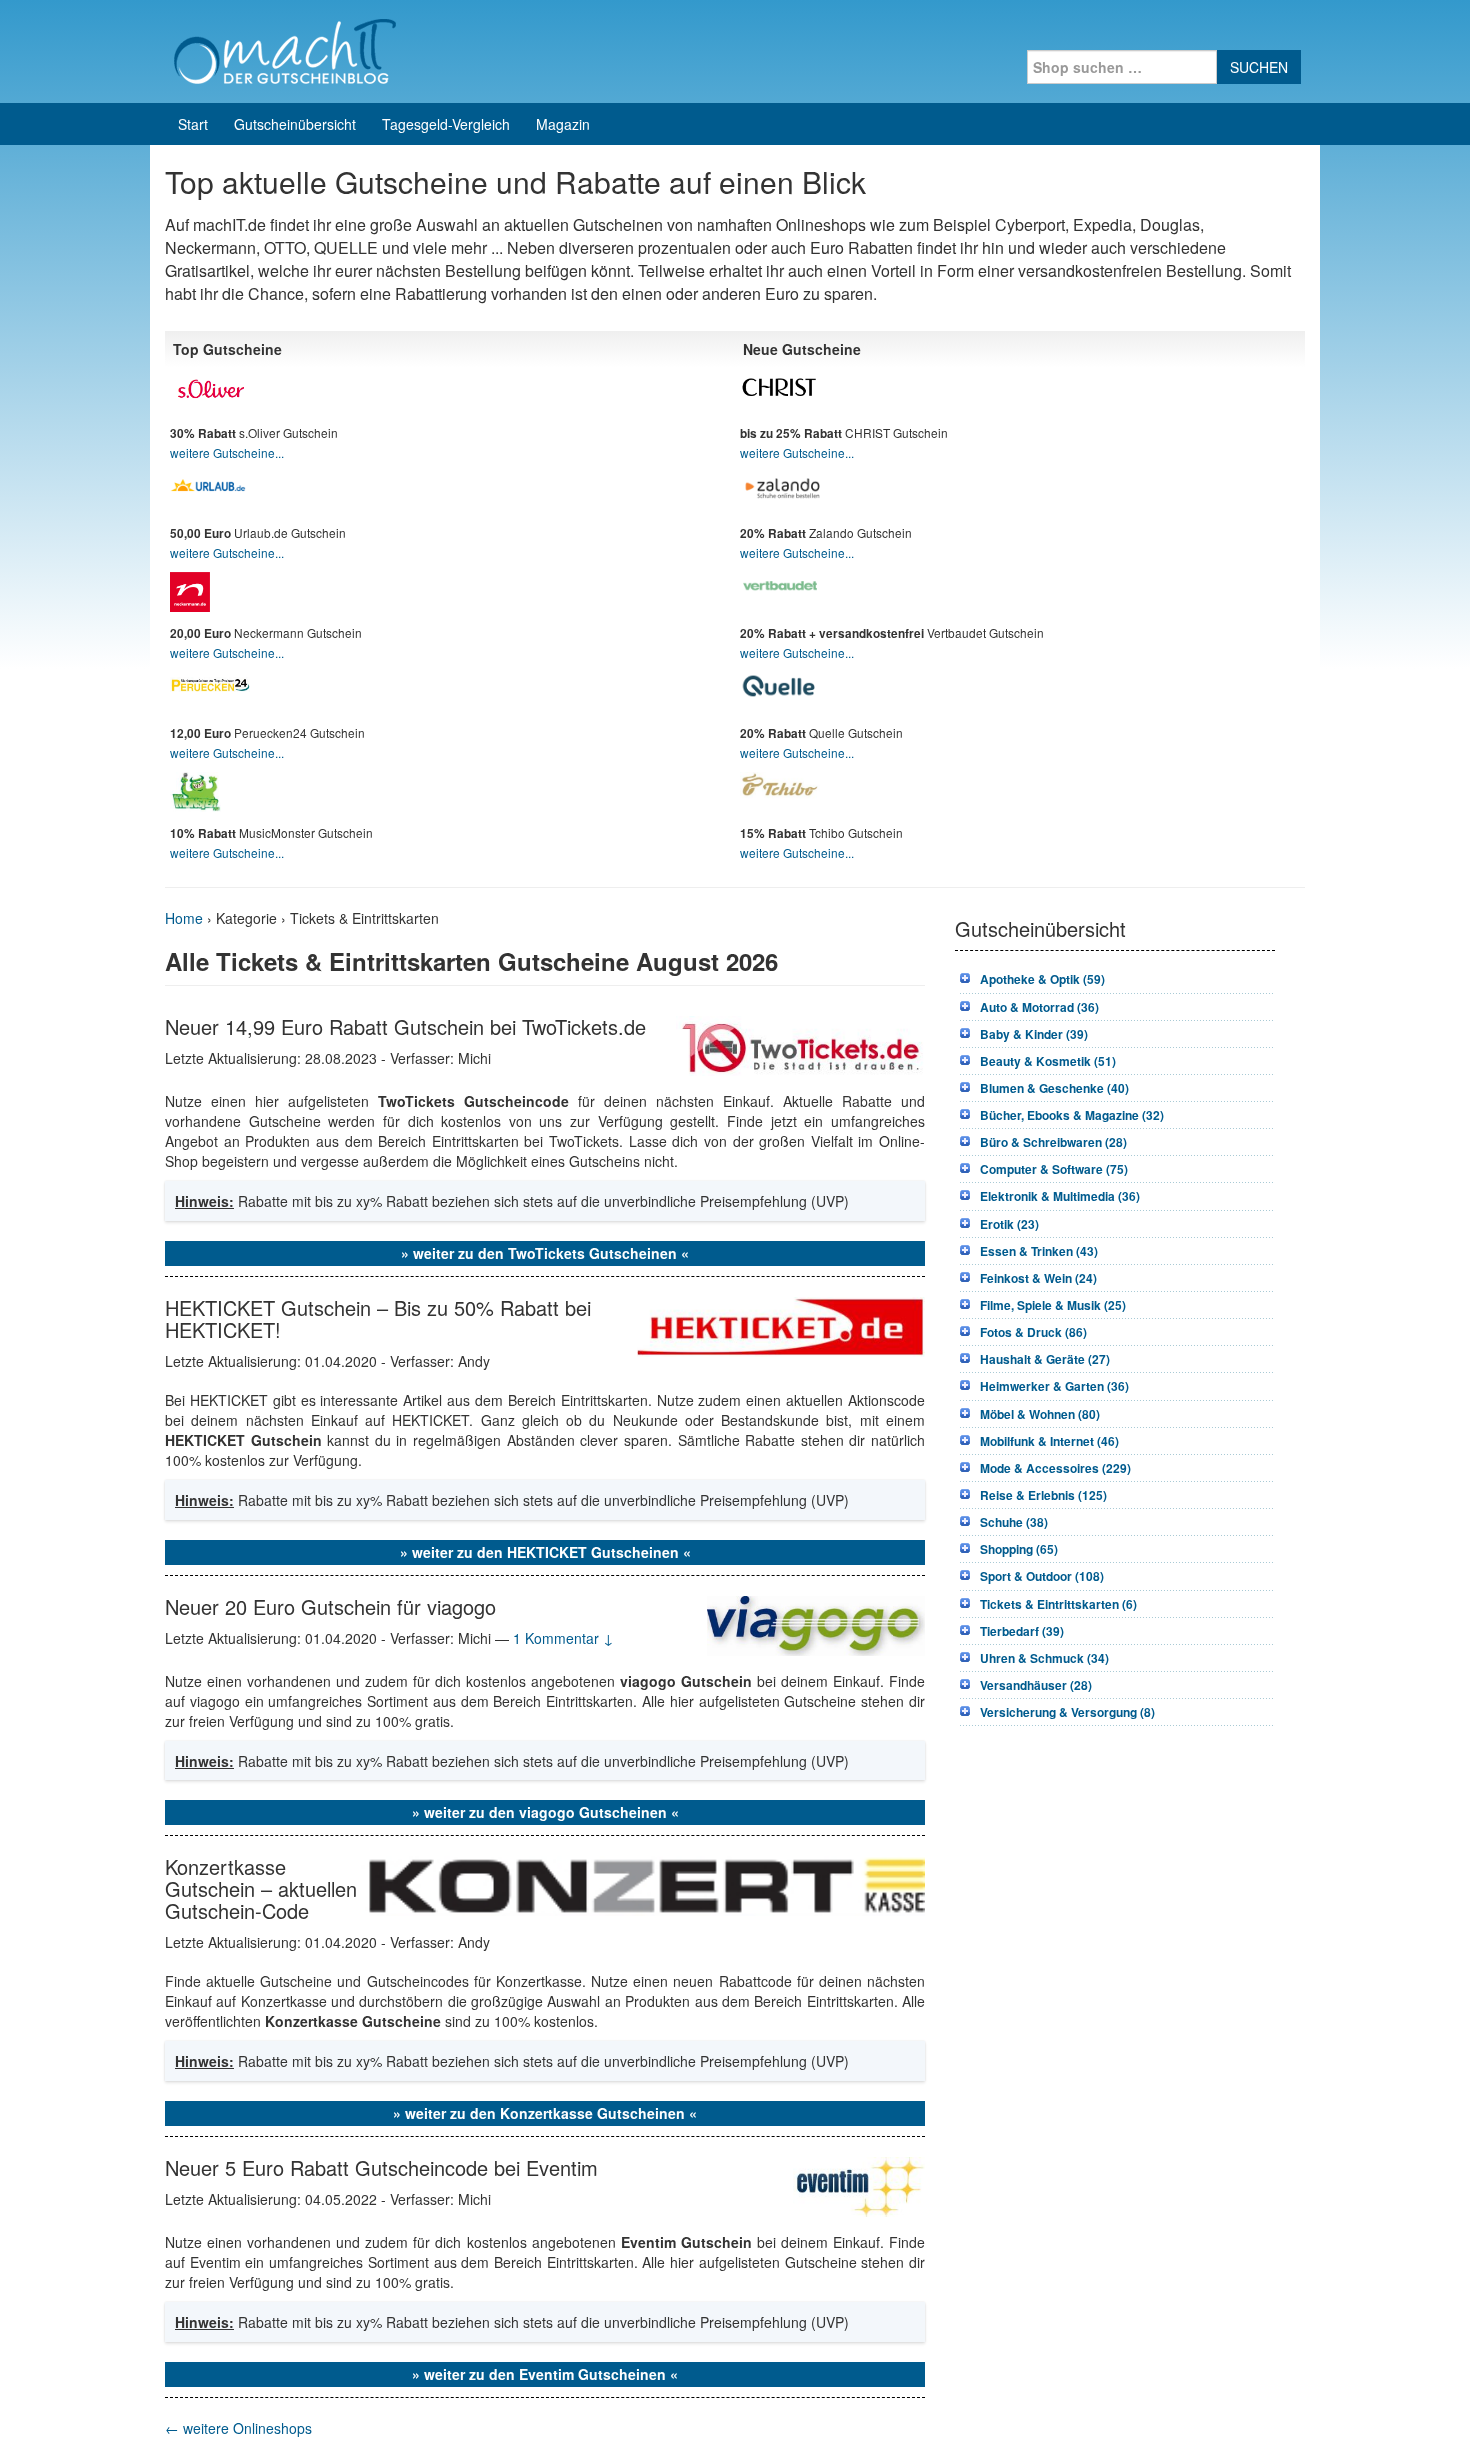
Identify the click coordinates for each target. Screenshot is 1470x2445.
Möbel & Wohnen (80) (1040, 1414)
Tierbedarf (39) (1022, 1631)
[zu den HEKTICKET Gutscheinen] (781, 1324)
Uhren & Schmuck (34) (1044, 1658)
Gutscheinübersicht (295, 124)
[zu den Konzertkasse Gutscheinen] (642, 1884)
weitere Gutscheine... (227, 452)
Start (193, 124)
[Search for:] (1122, 67)
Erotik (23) (1009, 1224)
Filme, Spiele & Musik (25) (1053, 1305)
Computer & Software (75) (1054, 1169)
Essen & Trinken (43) (1039, 1251)
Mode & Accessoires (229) (1055, 1468)
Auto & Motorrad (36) (1039, 1007)
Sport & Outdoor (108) (1042, 1576)
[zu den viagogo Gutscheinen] (816, 1623)
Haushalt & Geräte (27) (1045, 1359)
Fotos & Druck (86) (1033, 1332)
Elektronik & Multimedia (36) (1060, 1196)
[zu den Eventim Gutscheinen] (859, 2185)
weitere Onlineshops (238, 2428)
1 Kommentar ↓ (563, 1638)
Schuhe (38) (1014, 1522)
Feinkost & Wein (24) (1038, 1278)
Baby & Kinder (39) (1034, 1034)
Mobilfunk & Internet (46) (1049, 1441)
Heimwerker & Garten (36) (1054, 1386)
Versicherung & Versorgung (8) (1067, 1712)
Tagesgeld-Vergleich (446, 124)
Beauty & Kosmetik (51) (1048, 1061)
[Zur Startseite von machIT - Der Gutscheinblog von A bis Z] (284, 49)
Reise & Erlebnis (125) (1043, 1495)
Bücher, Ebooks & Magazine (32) (1072, 1115)
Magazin (563, 124)
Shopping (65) (1019, 1549)
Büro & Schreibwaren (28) (1053, 1142)
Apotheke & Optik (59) (1042, 979)
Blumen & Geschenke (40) (1054, 1088)
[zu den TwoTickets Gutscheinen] (800, 1043)
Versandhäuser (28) (1036, 1685)
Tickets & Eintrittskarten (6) (1058, 1604)
